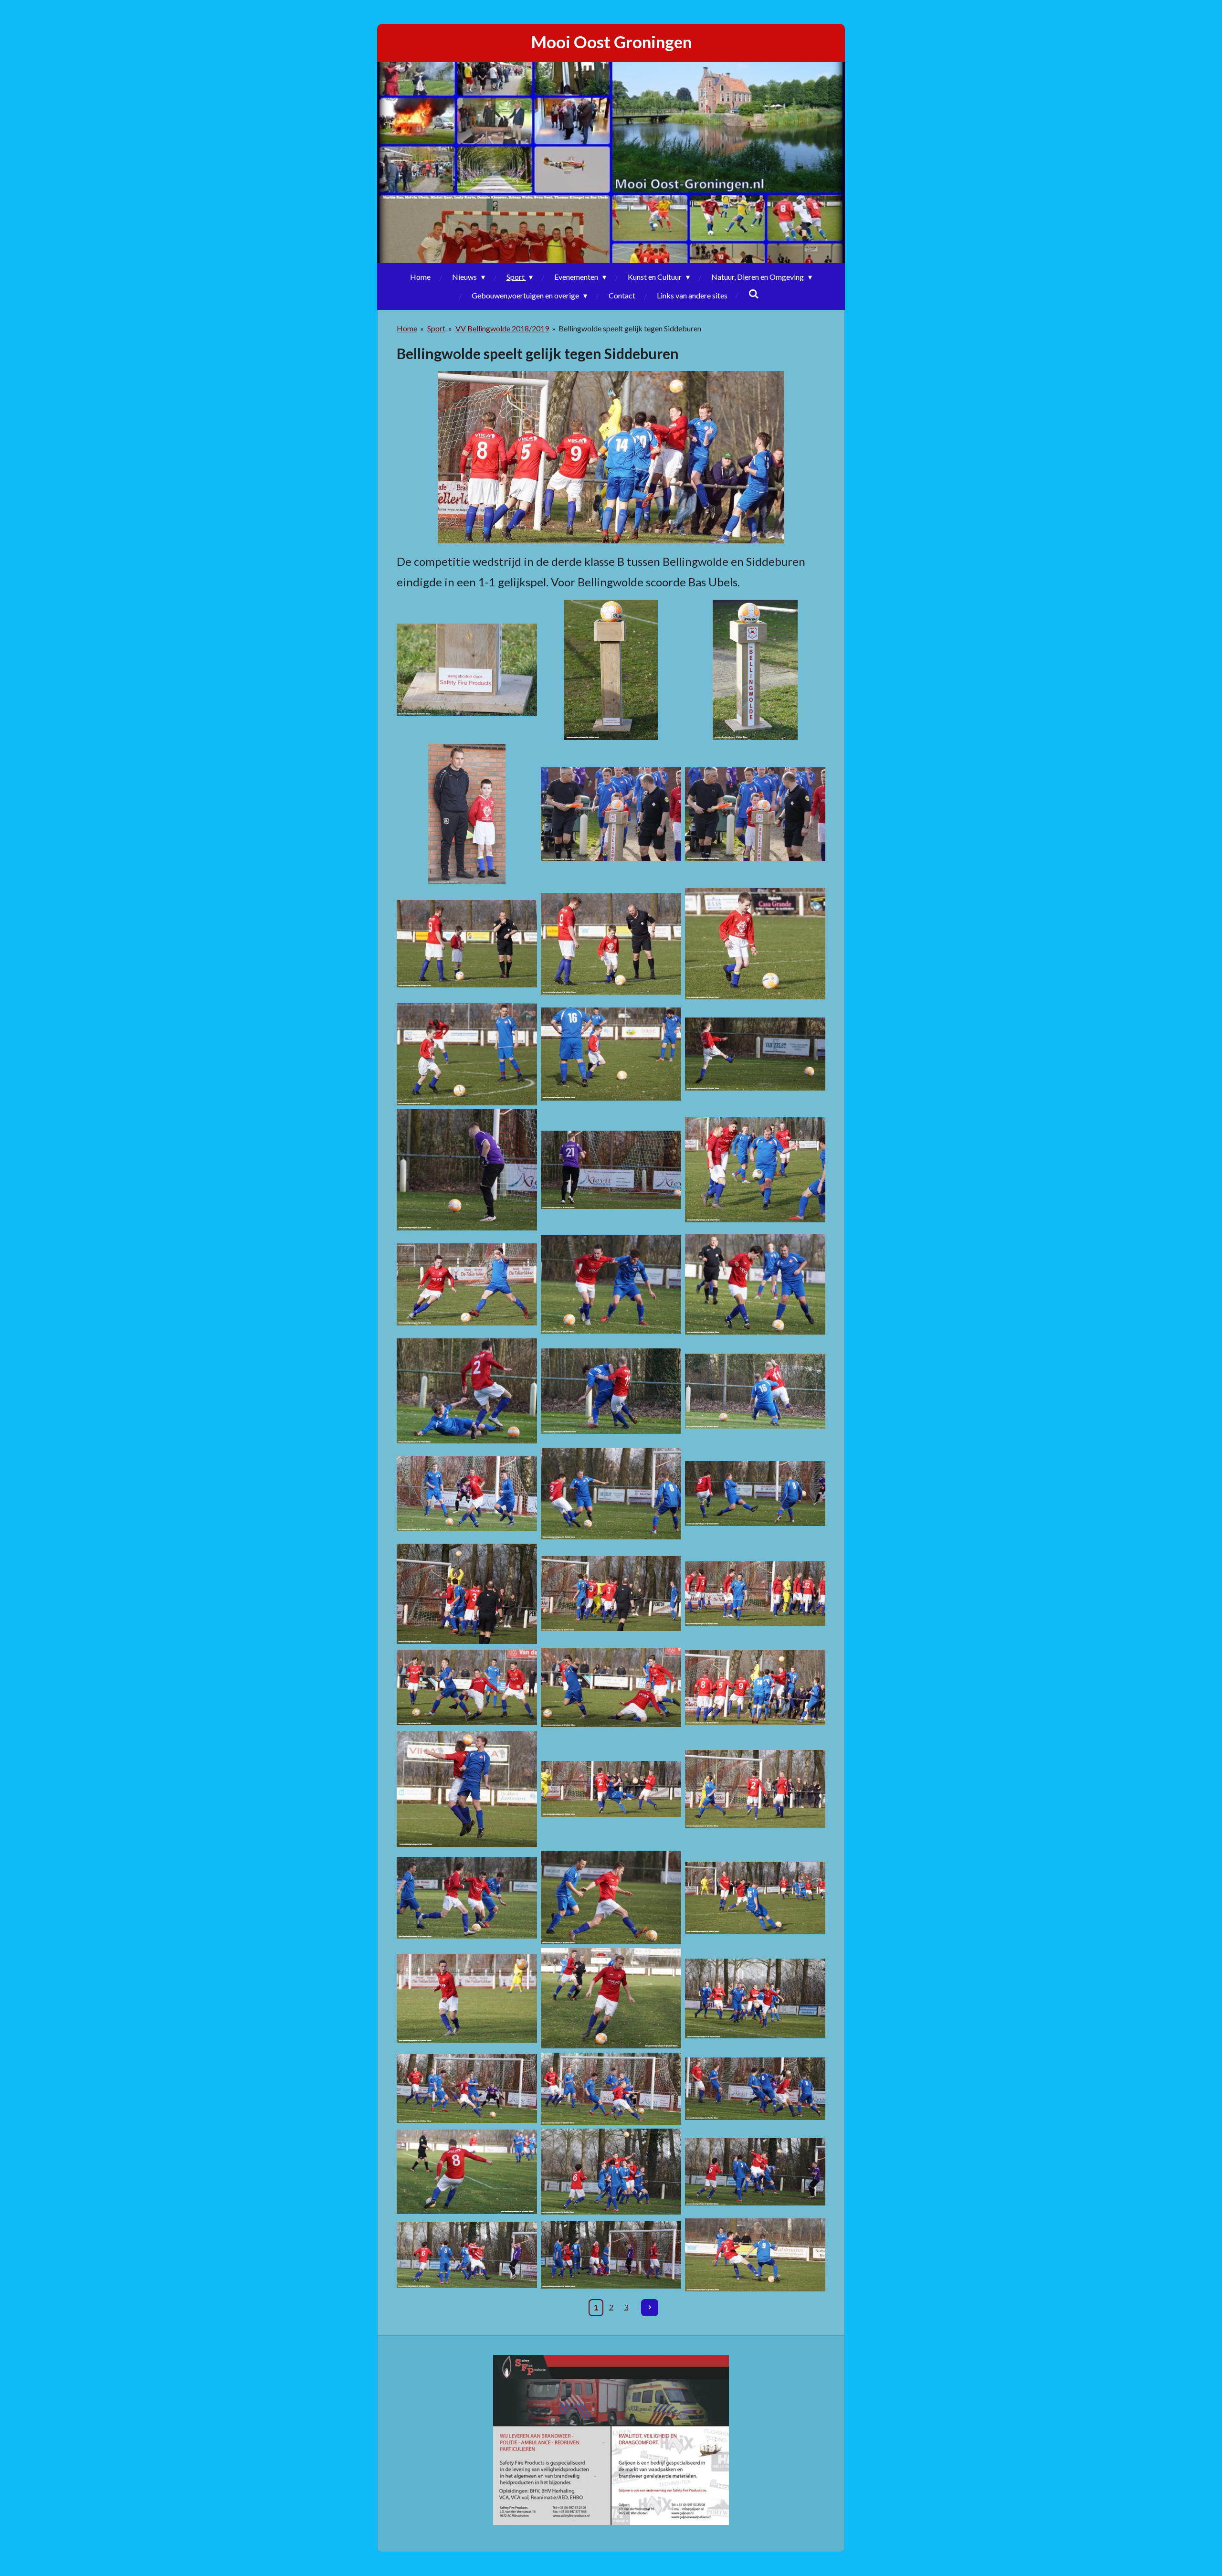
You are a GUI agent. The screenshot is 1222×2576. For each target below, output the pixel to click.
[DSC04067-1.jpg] (755, 1998)
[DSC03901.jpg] (755, 670)
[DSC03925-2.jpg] (467, 1054)
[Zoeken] (754, 293)
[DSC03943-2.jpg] (611, 1170)
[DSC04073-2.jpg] (755, 2089)
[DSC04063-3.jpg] (467, 1998)
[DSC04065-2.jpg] (611, 1998)
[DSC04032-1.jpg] (467, 1898)
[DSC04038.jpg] (755, 1898)
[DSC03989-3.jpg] (755, 1593)
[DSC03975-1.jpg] (611, 1494)
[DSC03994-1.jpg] (755, 1688)
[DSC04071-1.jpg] (611, 2089)
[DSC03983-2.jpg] (467, 1593)
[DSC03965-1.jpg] (611, 1391)
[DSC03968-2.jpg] (467, 1494)
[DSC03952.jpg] (467, 1284)
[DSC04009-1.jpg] (467, 1789)
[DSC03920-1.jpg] (611, 944)
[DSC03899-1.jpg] (467, 670)
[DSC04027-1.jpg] (755, 1789)
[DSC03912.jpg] (755, 814)
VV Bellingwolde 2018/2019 (502, 328)
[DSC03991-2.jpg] (467, 1688)
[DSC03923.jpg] (755, 944)
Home (407, 328)
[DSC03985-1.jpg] (611, 1593)
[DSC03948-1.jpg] (755, 1170)
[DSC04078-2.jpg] (467, 2172)
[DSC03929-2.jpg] (611, 1054)
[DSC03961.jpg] (467, 1391)
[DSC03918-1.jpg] (467, 944)
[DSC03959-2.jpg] (755, 1284)
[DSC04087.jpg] (611, 2255)
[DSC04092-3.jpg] (755, 2255)
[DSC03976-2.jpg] (755, 1494)
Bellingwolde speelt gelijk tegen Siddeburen (630, 328)
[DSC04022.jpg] (611, 1789)
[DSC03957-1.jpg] (611, 1284)
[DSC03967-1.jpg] (755, 1391)
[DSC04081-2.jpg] (755, 2172)
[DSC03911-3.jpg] (611, 814)
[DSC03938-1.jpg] (467, 1170)
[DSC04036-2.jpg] (611, 1898)
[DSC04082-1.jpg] (467, 2255)
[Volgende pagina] (650, 2308)
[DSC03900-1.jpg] (611, 670)
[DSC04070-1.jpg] (467, 2089)
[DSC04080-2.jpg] (611, 2172)
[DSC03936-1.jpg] (755, 1054)
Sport (436, 328)
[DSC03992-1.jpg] (611, 1688)
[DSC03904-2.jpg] (467, 814)
